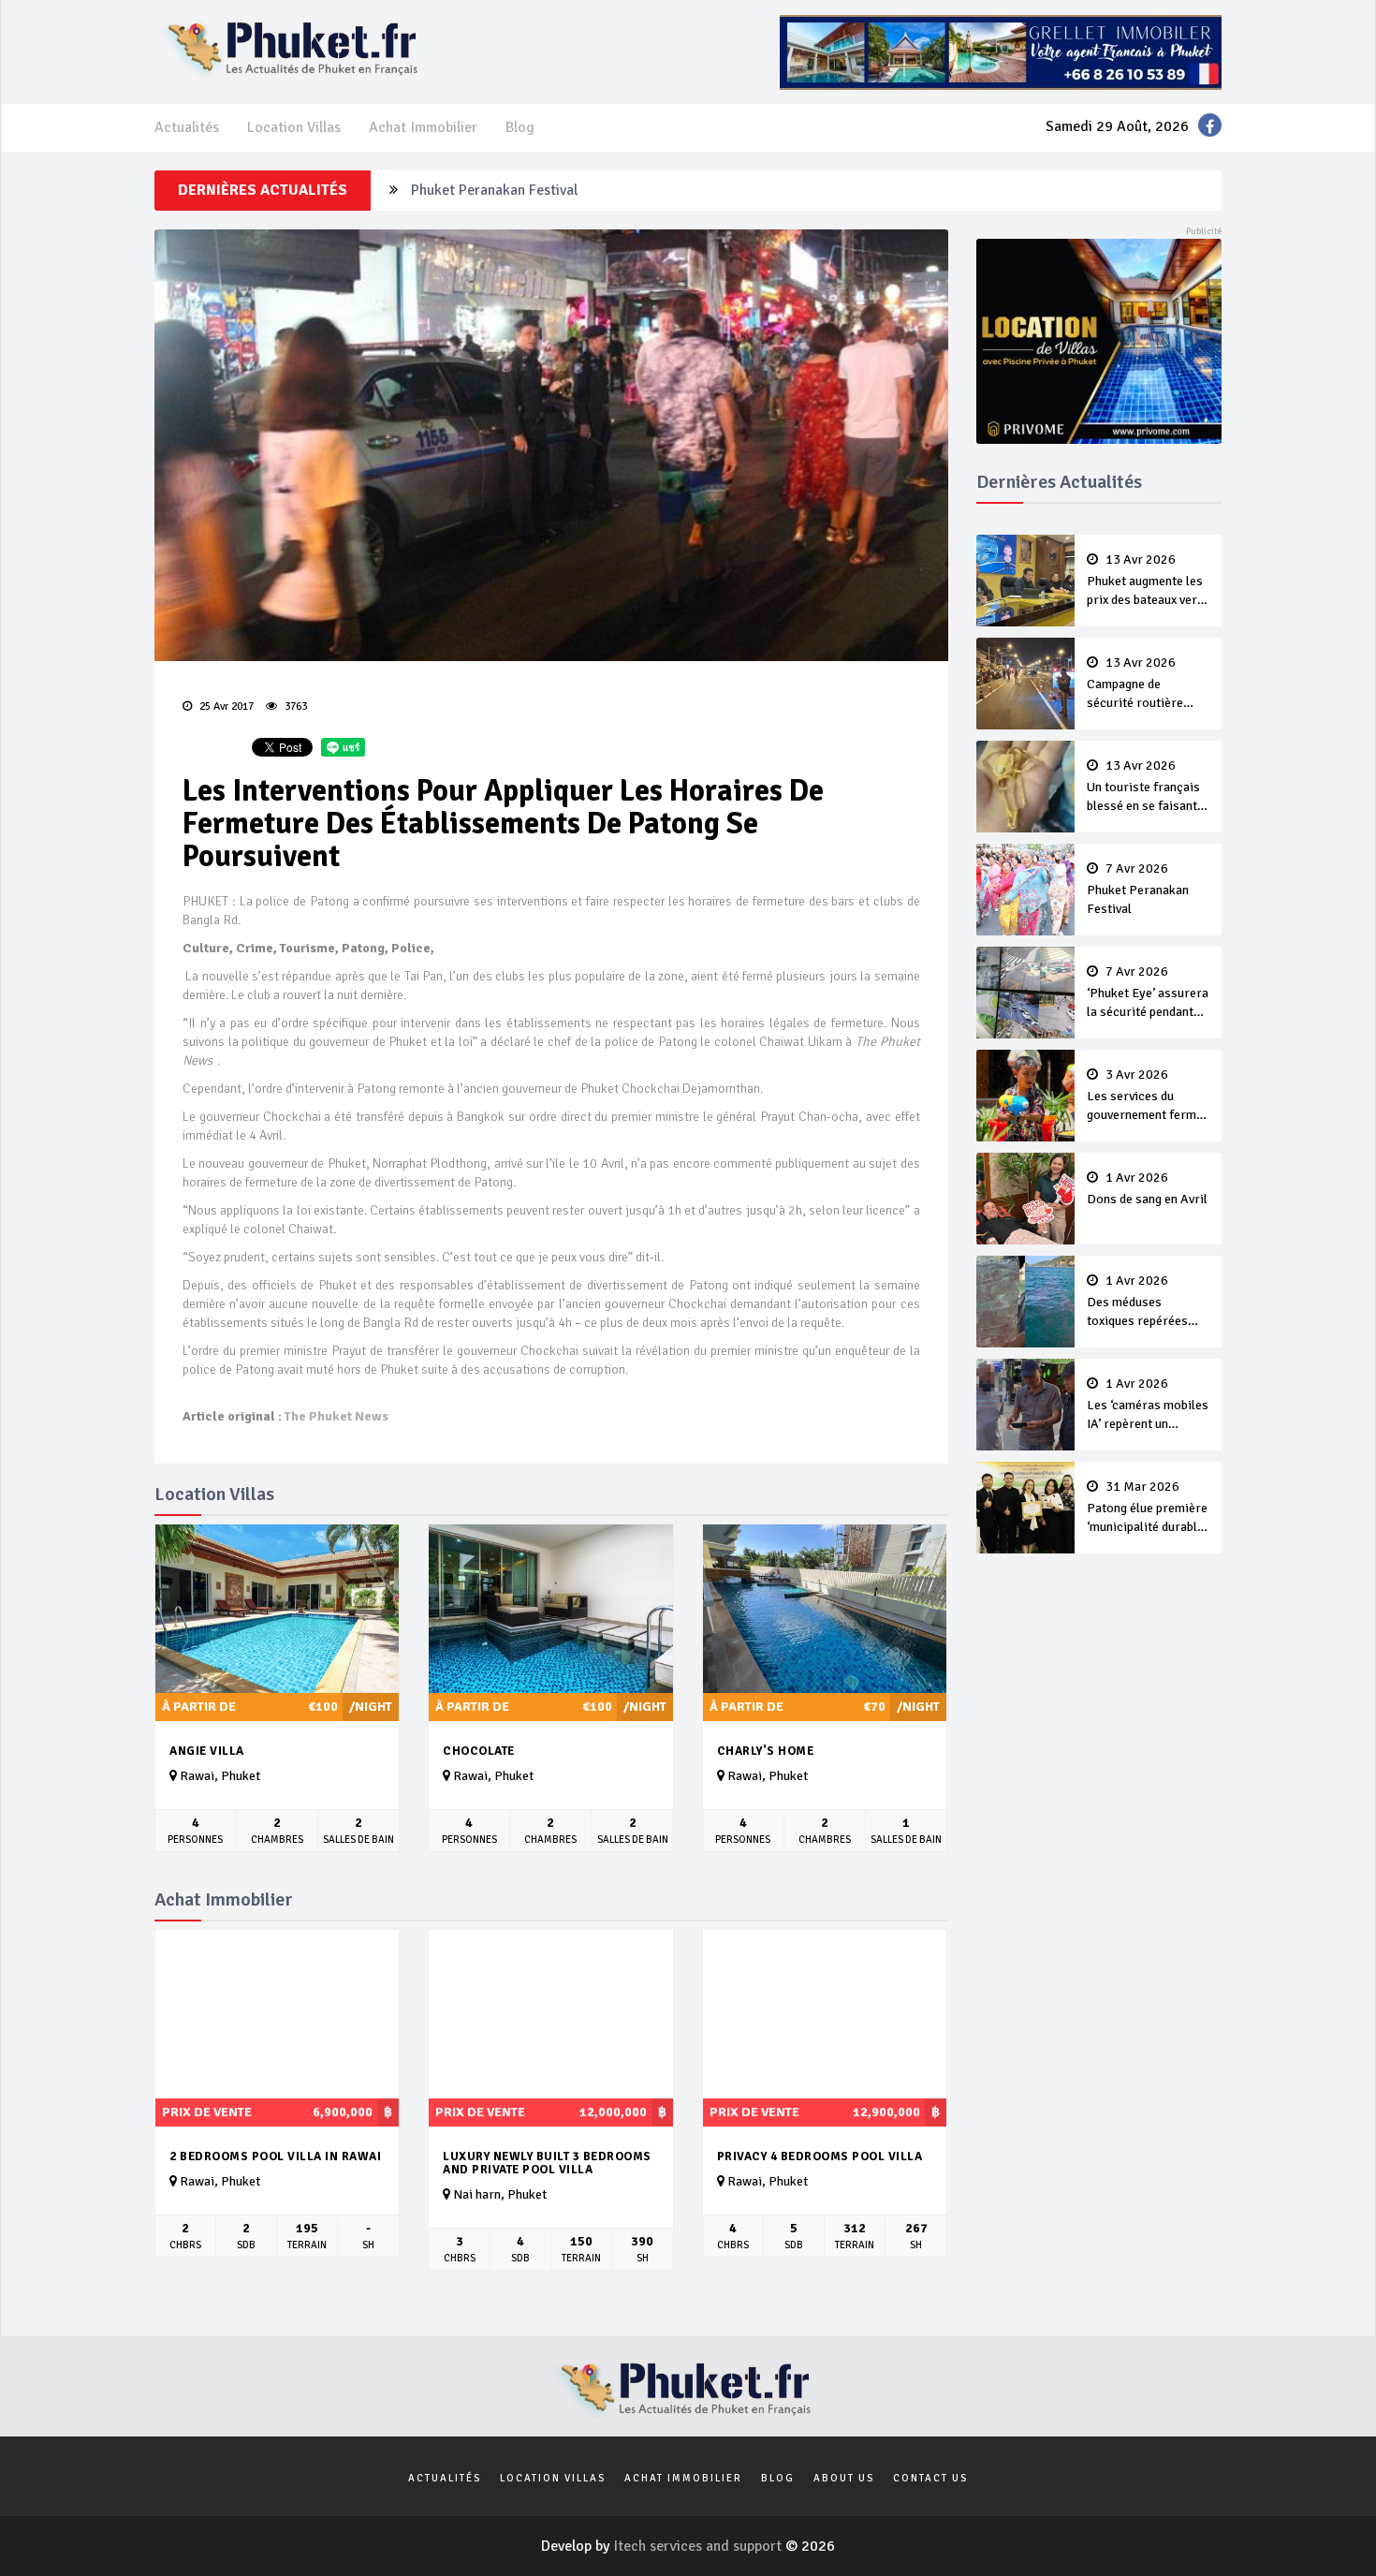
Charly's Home (766, 1751)
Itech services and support (699, 2546)
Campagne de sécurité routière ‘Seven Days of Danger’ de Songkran (1145, 684)
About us (844, 2478)
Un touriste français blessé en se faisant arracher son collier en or (1143, 788)
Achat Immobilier (423, 127)
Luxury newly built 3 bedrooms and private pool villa (547, 2164)
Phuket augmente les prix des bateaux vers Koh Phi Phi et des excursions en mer (1145, 581)
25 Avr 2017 (225, 707)
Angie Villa (207, 1751)
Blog (520, 127)
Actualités (187, 127)
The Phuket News (337, 1416)
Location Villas (294, 127)
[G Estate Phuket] (1001, 52)
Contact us (930, 2478)
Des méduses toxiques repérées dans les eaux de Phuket (1137, 1303)
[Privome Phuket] (1099, 340)
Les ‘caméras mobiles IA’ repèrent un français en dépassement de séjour (1148, 1406)
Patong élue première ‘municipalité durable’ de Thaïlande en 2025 (1147, 1509)
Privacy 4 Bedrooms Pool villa (820, 2156)
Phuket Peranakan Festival (494, 190)
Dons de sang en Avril (1147, 1189)
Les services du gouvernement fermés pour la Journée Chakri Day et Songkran (1148, 1097)
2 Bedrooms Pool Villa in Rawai (275, 2156)
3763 (294, 707)
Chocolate (479, 1751)
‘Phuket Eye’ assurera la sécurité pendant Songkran (1148, 994)
